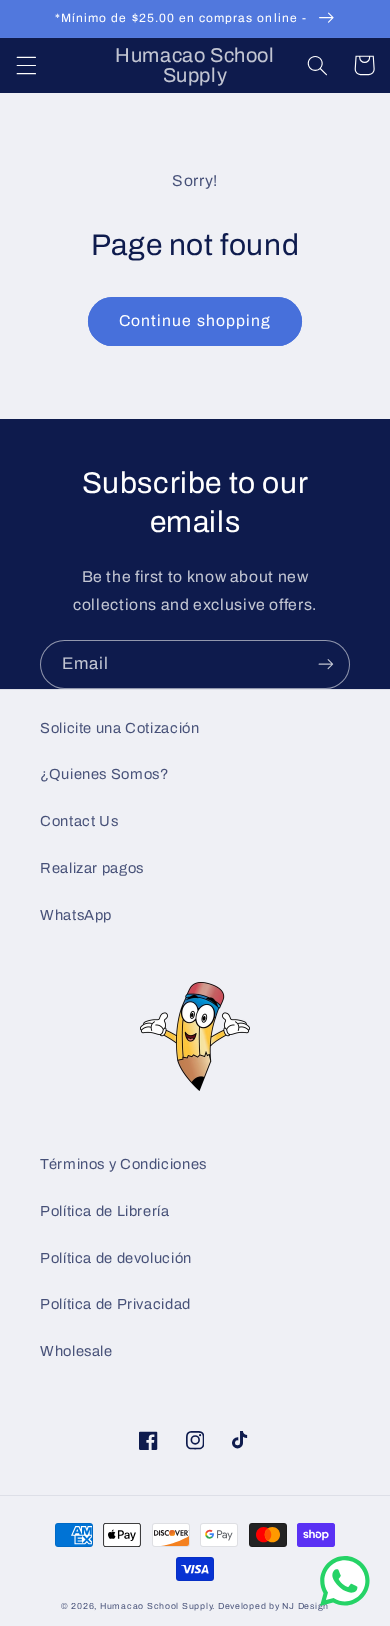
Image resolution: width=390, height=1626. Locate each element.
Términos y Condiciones (123, 1164)
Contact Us (79, 821)
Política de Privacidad (115, 1304)
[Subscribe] (326, 664)
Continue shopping (195, 320)
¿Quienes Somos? (104, 774)
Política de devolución (116, 1258)
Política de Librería (105, 1211)
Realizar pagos (92, 868)
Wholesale (76, 1351)
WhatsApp (76, 915)
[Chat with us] (345, 1601)
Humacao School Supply (156, 1606)
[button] (26, 65)
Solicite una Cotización (120, 728)
